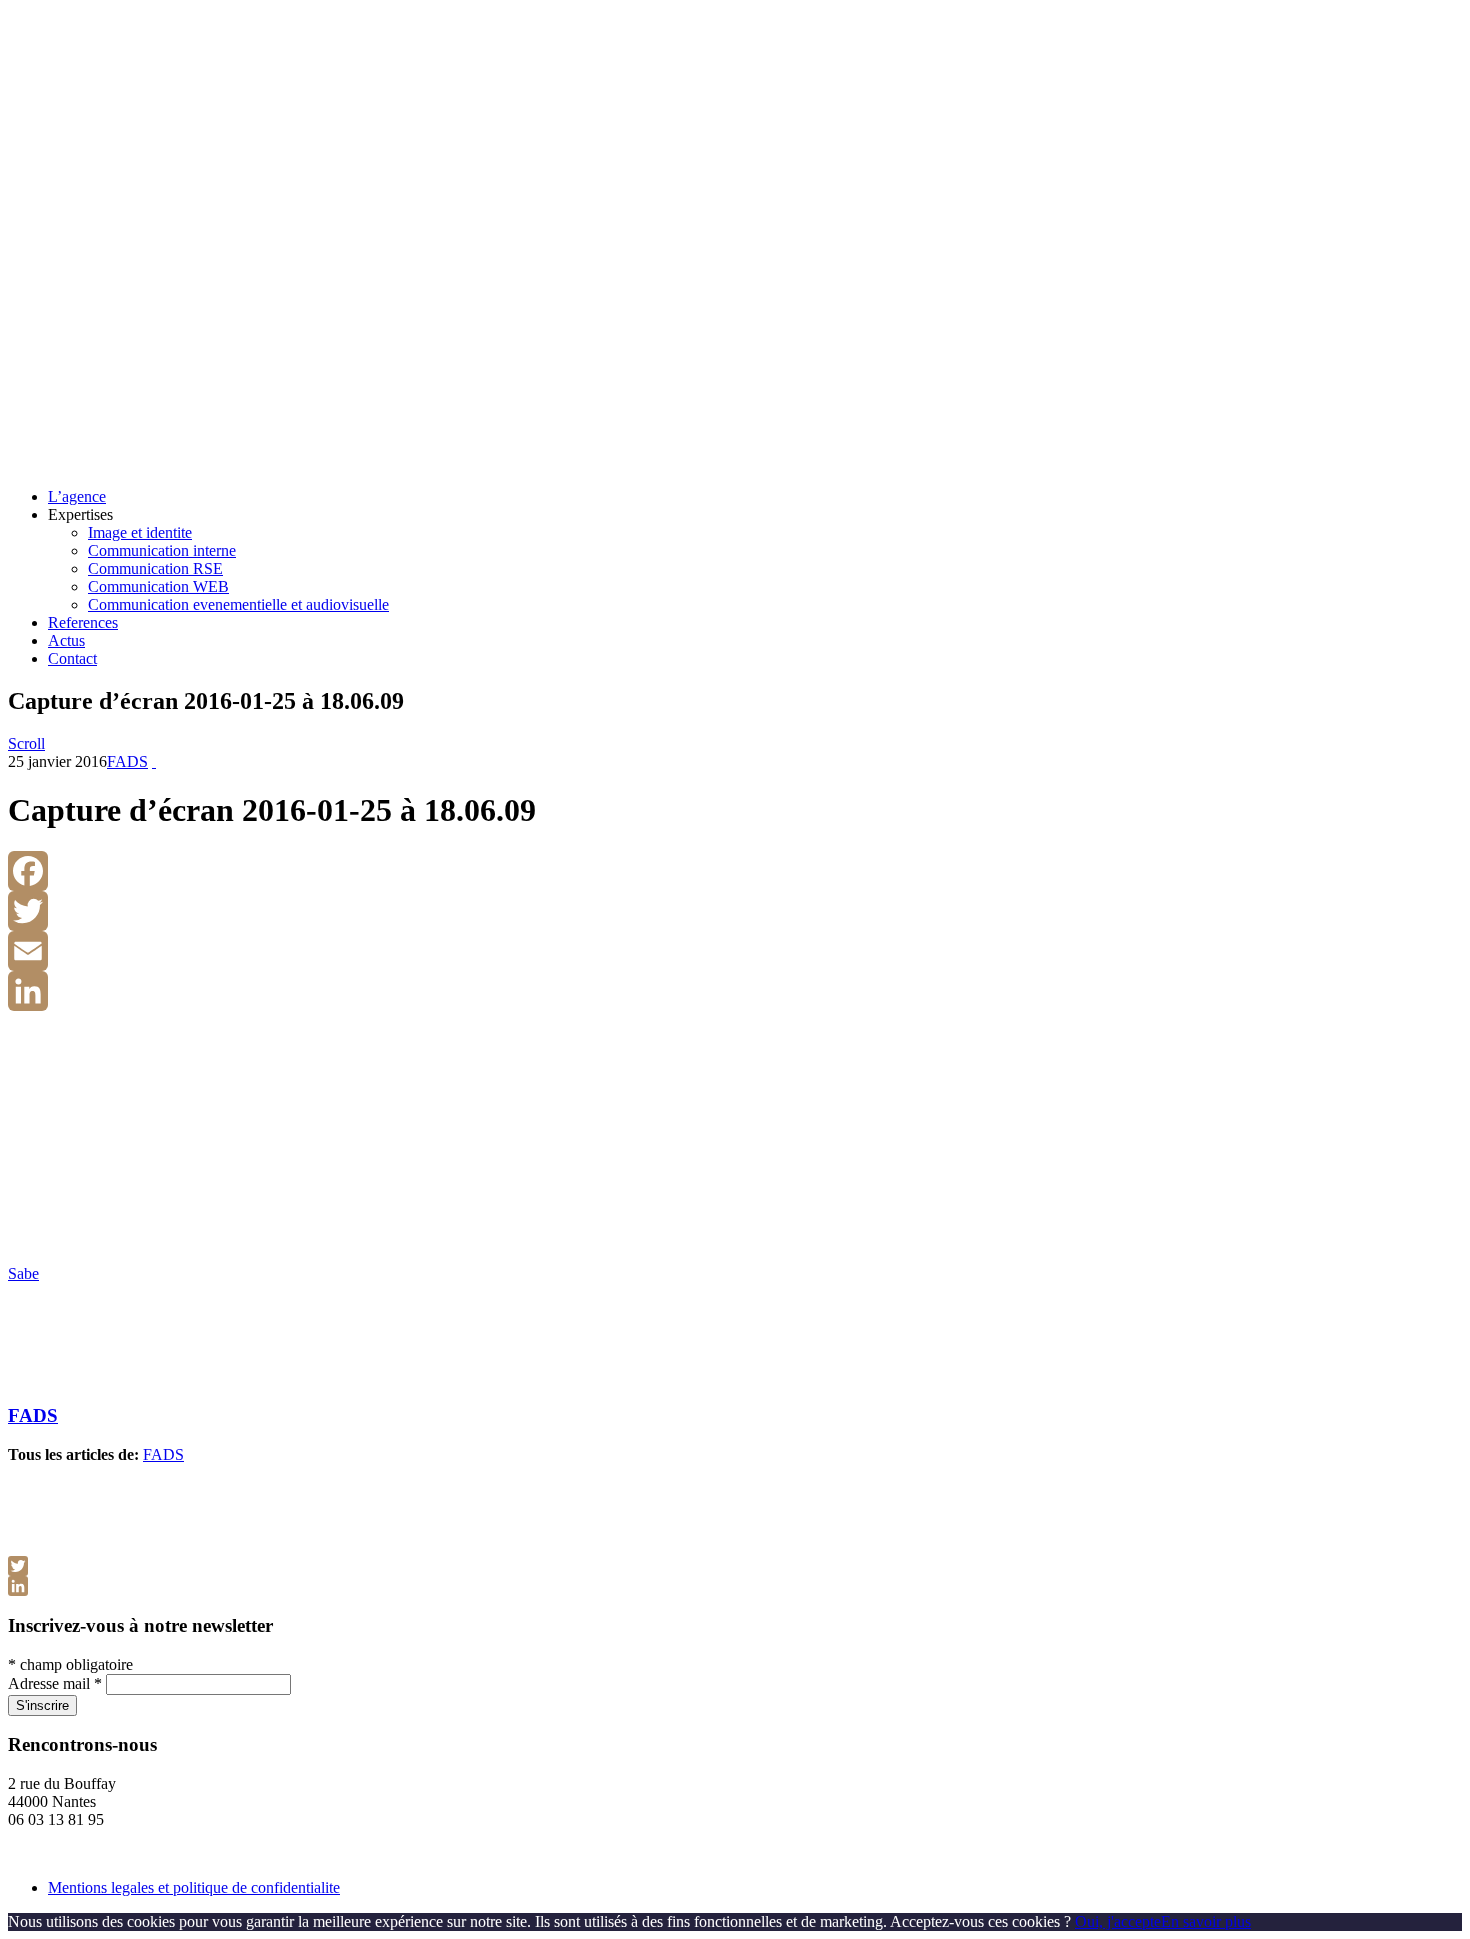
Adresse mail (55, 1683)
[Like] (154, 761)
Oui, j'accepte (1118, 1921)
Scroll (26, 743)
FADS (127, 761)
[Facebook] (735, 871)
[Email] (735, 951)
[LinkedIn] (735, 991)
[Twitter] (735, 911)
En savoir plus (1206, 1921)
